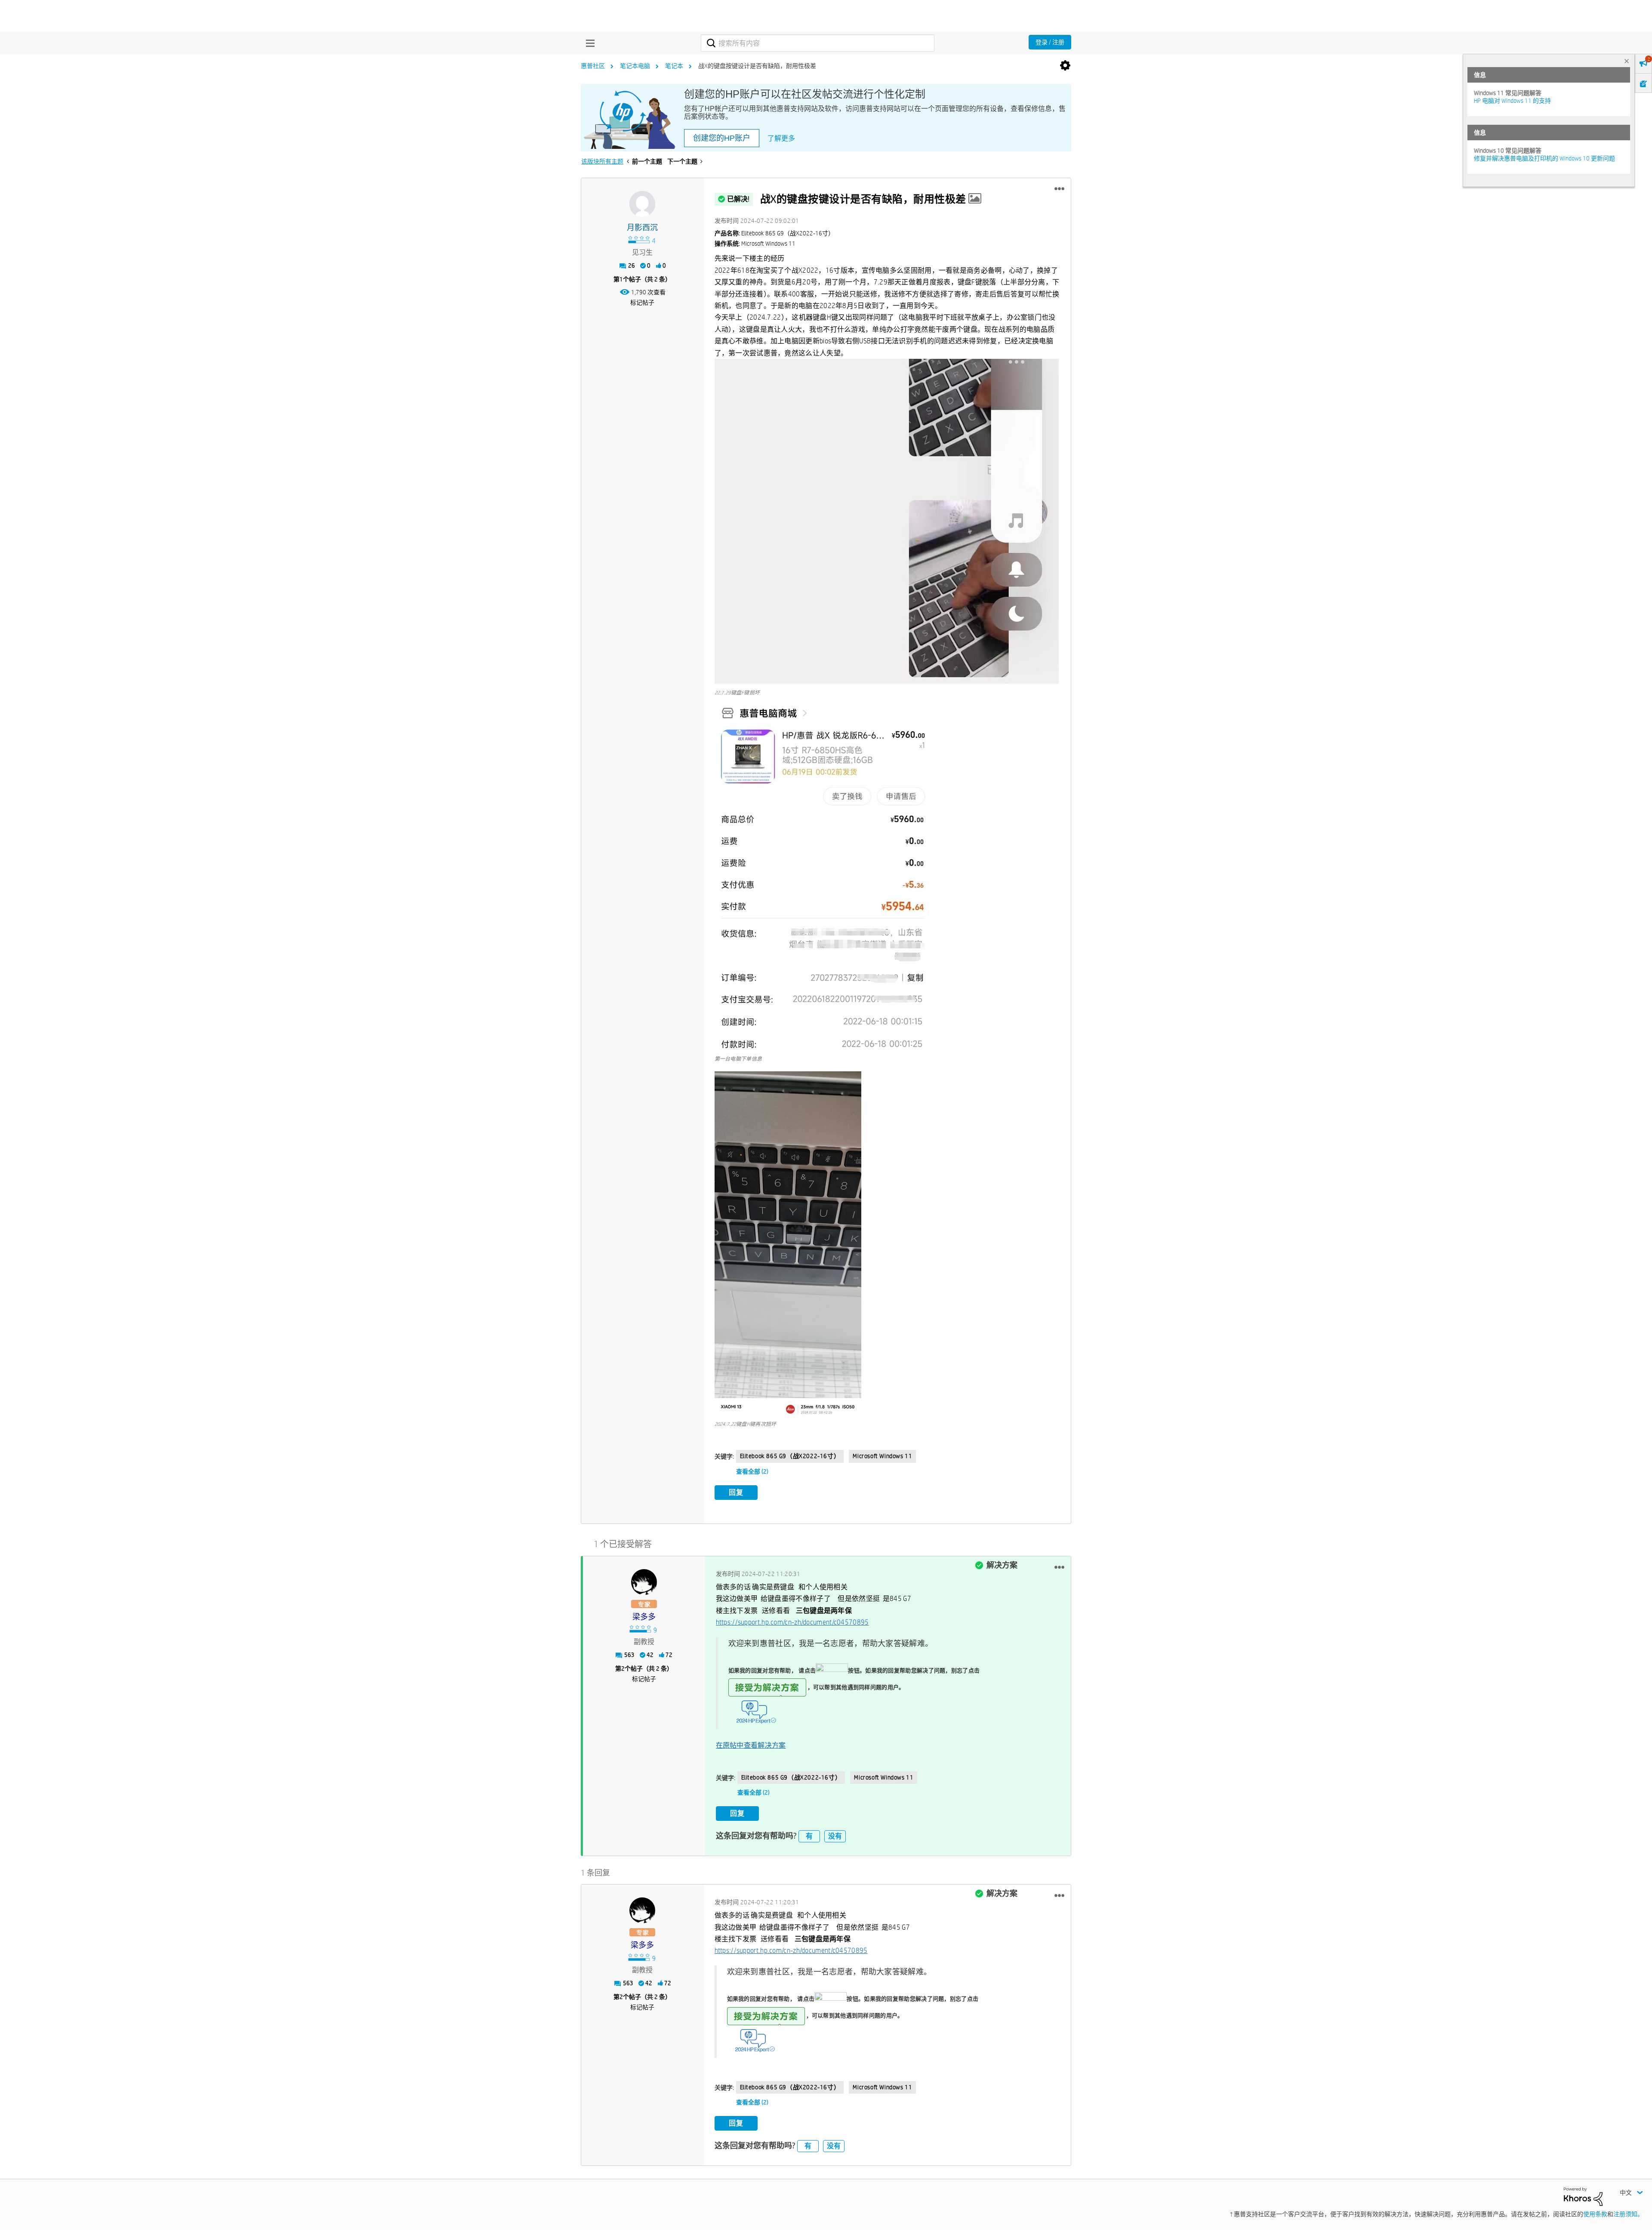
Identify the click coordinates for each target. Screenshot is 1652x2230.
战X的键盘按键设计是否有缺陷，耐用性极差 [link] (757, 66)
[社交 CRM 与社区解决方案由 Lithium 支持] (1583, 2196)
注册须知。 (1628, 2214)
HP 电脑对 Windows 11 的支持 (1512, 101)
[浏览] (588, 43)
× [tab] (1627, 61)
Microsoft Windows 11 (882, 1456)
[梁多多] (644, 1582)
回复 (736, 1492)
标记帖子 (642, 302)
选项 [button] (1065, 66)
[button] (1059, 189)
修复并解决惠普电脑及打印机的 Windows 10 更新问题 (1544, 158)
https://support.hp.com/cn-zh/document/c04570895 (792, 1622)
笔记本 (674, 66)
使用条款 (1595, 2214)
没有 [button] (835, 1836)
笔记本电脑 (635, 66)
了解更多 (781, 138)
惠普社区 (593, 66)
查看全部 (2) (752, 1471)
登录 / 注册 (1050, 42)
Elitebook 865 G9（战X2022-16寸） (790, 1456)
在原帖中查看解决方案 (751, 1745)
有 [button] (809, 1836)
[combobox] (818, 43)
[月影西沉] (642, 204)
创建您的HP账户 (722, 138)
